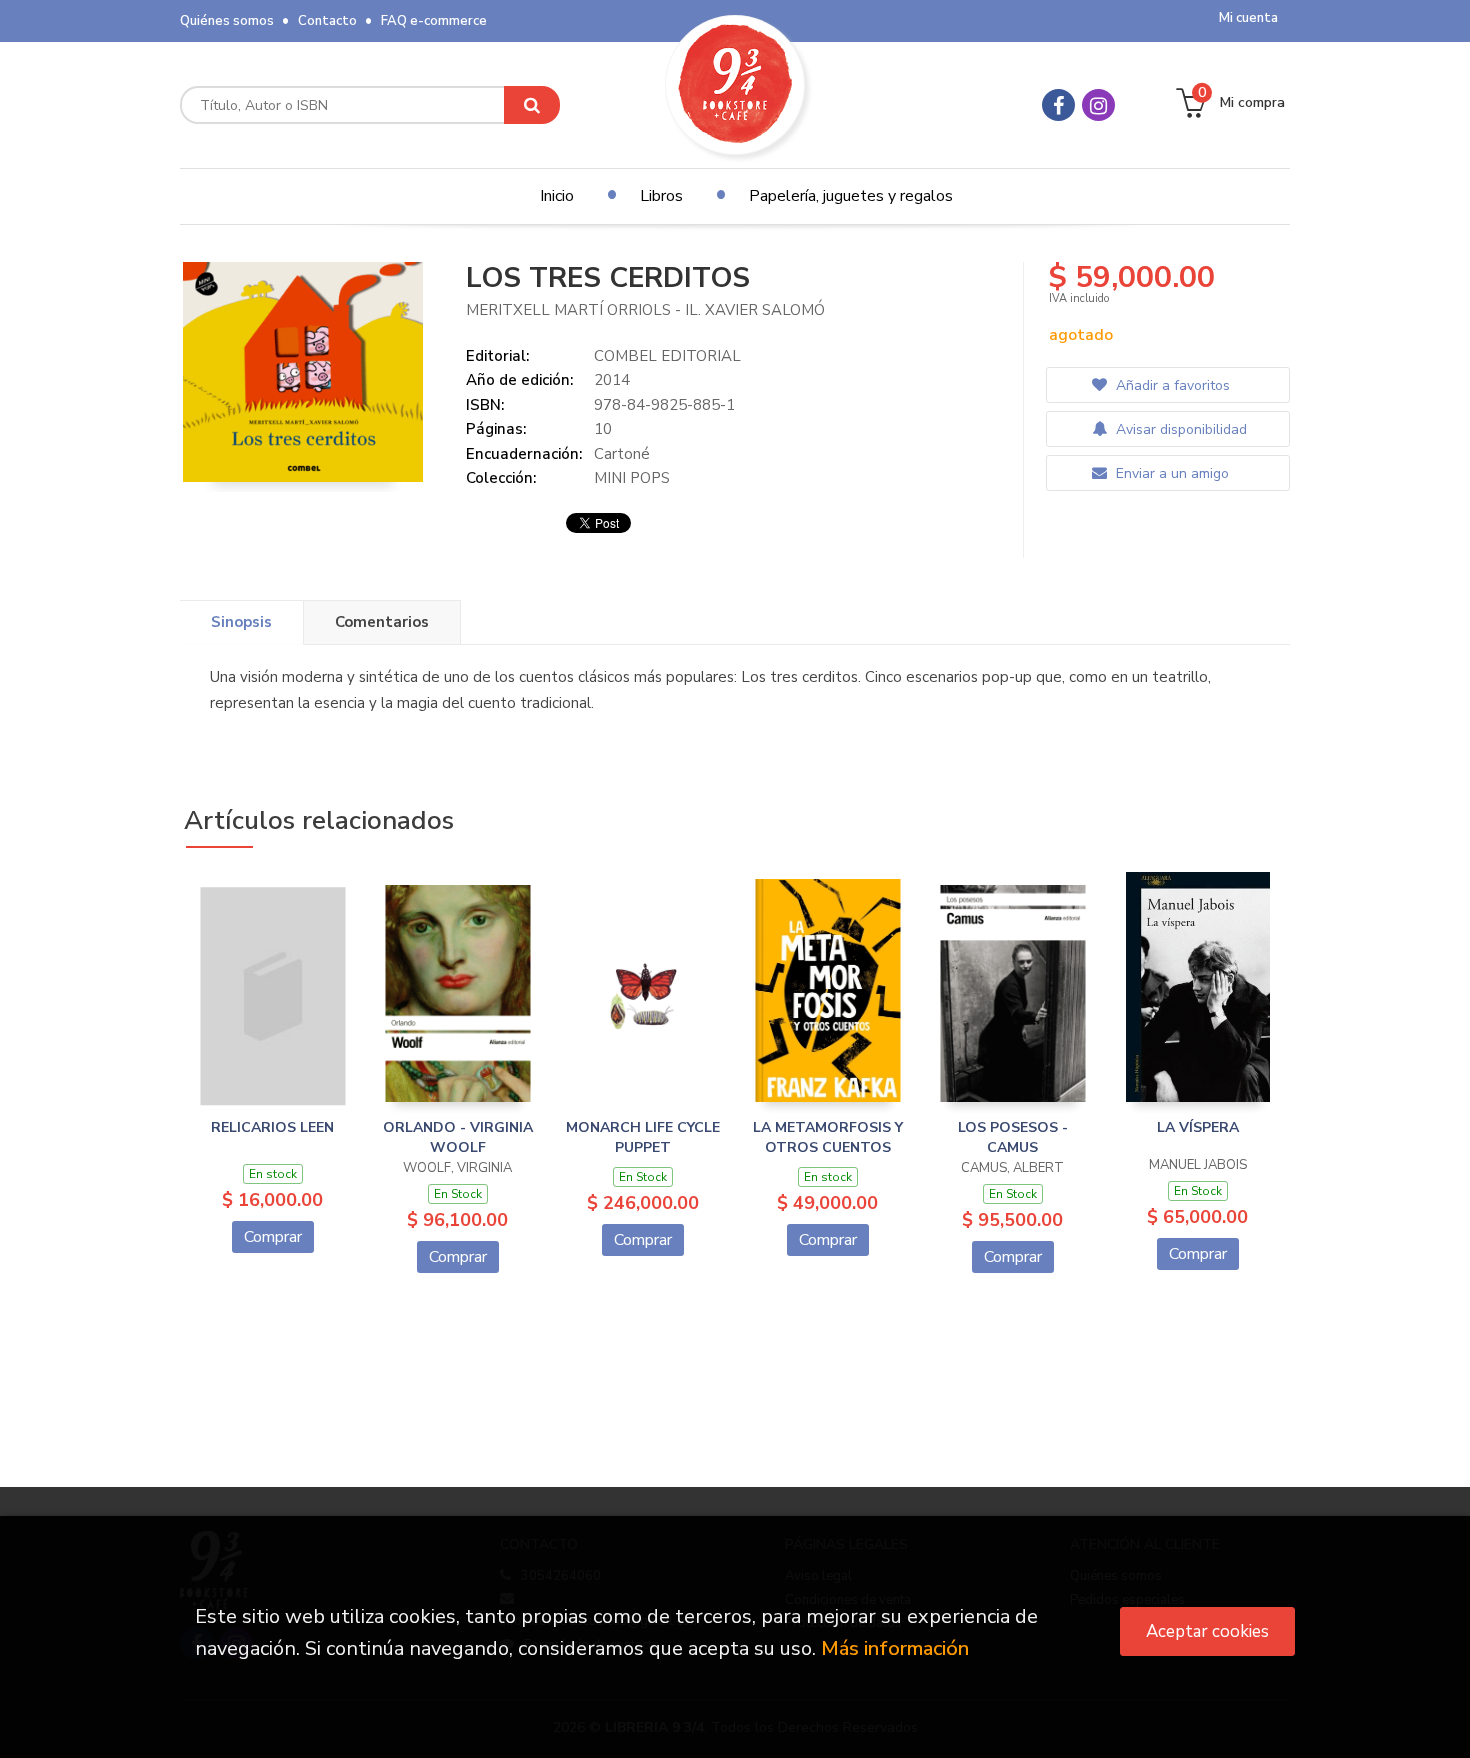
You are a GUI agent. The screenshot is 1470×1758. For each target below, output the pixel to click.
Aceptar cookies (1207, 1631)
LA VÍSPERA (1198, 1127)
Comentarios (382, 622)
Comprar (273, 1237)
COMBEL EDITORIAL (667, 356)
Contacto (327, 21)
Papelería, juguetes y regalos (851, 196)
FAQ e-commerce (434, 21)
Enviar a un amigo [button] (1170, 473)
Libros (661, 196)
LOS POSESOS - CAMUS (1013, 1137)
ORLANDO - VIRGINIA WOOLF (458, 1137)
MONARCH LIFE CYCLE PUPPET (643, 1137)
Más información (895, 1648)
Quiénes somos (227, 21)
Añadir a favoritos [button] (1171, 385)
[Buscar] (532, 105)
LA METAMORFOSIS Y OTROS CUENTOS (828, 1137)
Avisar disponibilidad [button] (1179, 429)
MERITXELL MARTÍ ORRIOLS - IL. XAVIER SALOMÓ (645, 310)
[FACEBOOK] (1058, 105)
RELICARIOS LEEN (272, 1127)
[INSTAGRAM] (1098, 105)
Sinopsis (241, 622)
